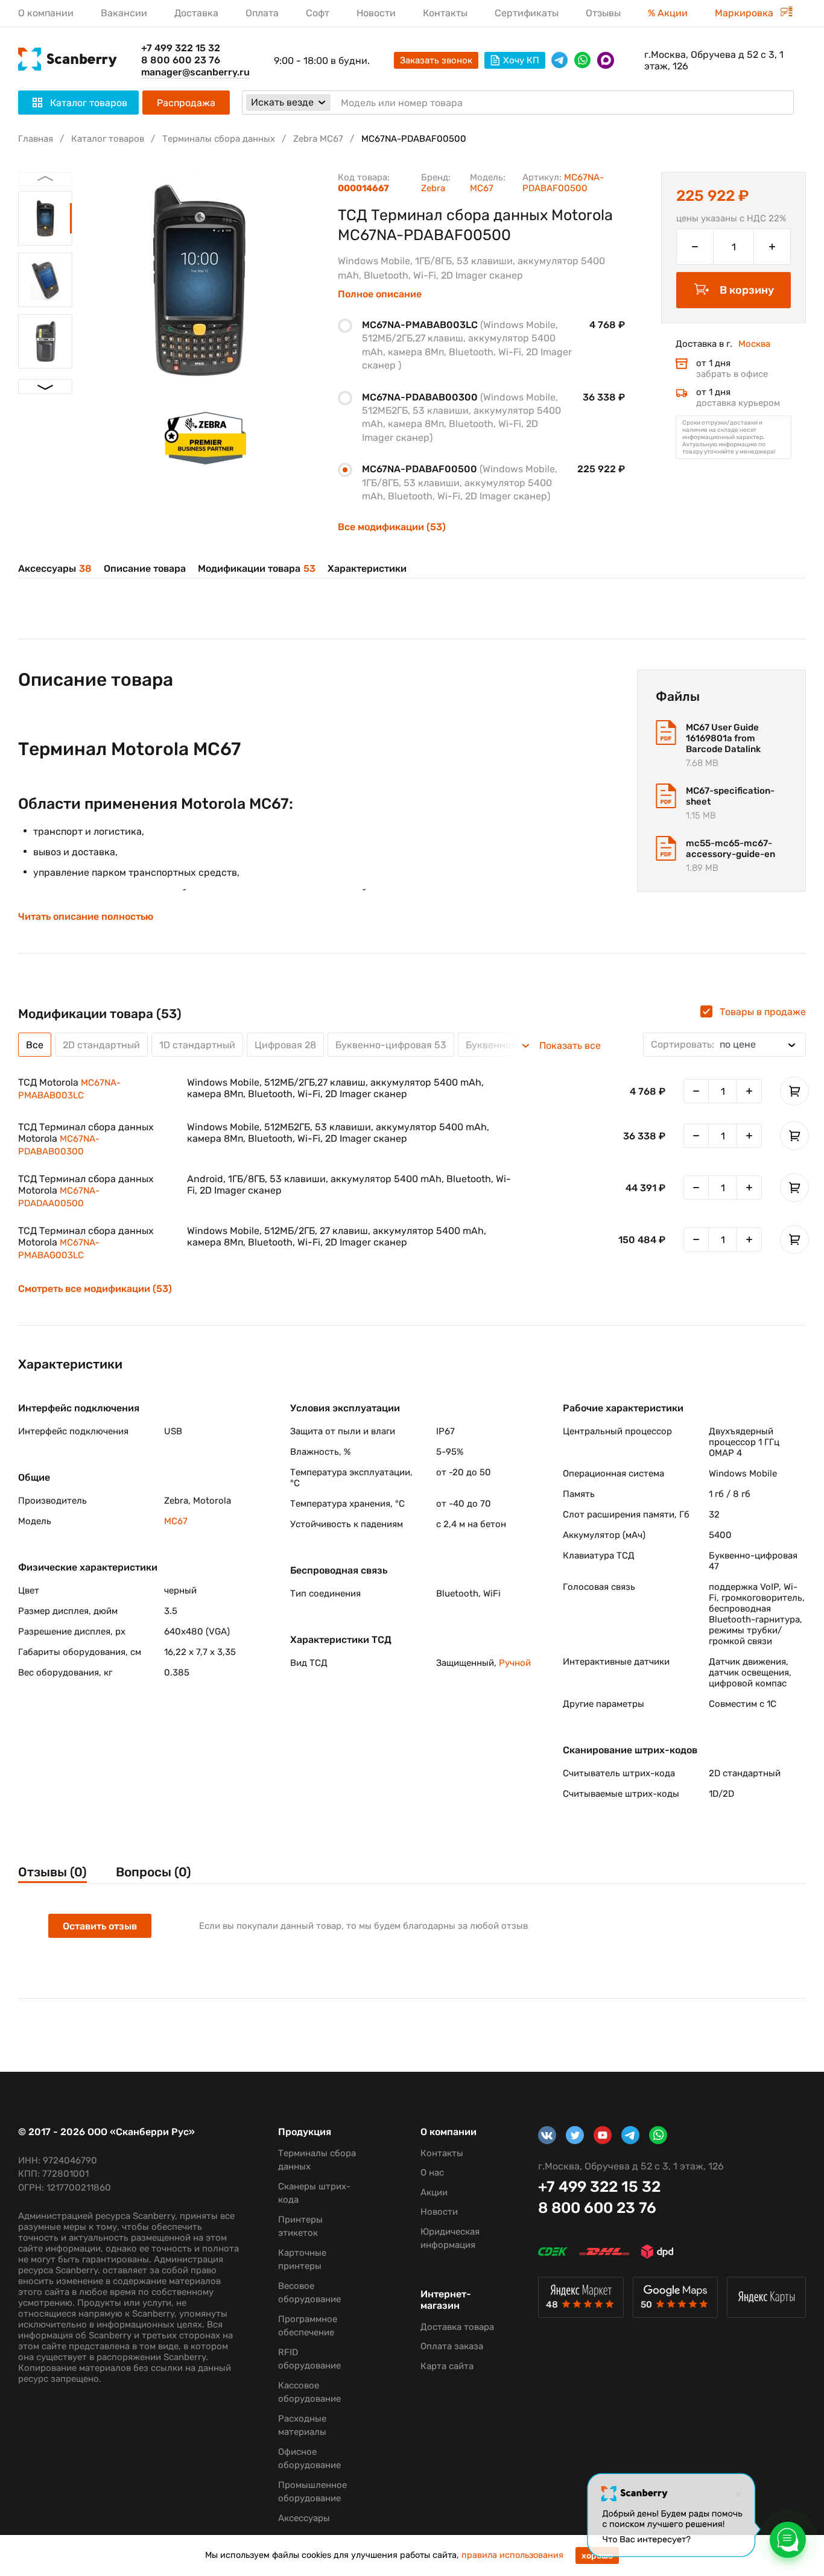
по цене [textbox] (703, 1044)
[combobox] (724, 1045)
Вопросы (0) (154, 1872)
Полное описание (380, 294)
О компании (46, 13)
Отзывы (603, 13)
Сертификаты (527, 13)
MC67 (482, 188)
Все (35, 1045)
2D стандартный (101, 1045)
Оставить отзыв (100, 1926)
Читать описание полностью (86, 917)
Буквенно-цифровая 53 (391, 1045)
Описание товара (145, 568)
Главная (36, 139)
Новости (376, 13)
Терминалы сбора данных (219, 139)
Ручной (515, 1663)
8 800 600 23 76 (181, 60)
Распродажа (186, 103)
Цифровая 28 (285, 1045)
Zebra (433, 188)
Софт (318, 13)
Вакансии (124, 13)
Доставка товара (457, 2327)
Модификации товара (257, 568)
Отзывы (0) (52, 1872)
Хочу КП (521, 60)
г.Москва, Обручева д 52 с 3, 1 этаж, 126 (714, 60)
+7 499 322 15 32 (181, 48)
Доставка (196, 13)
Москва (754, 344)
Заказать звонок (436, 60)
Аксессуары (55, 568)
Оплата (262, 13)
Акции (434, 2192)
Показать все (570, 1046)
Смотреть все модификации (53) (95, 1289)
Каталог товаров (108, 139)
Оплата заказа (452, 2346)
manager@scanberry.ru (195, 72)
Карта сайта (447, 2366)
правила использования (512, 2555)
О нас (432, 2173)
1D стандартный (197, 1045)
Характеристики (367, 568)
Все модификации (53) (392, 527)
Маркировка (745, 13)
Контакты (445, 13)
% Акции (668, 13)
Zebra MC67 (318, 139)
